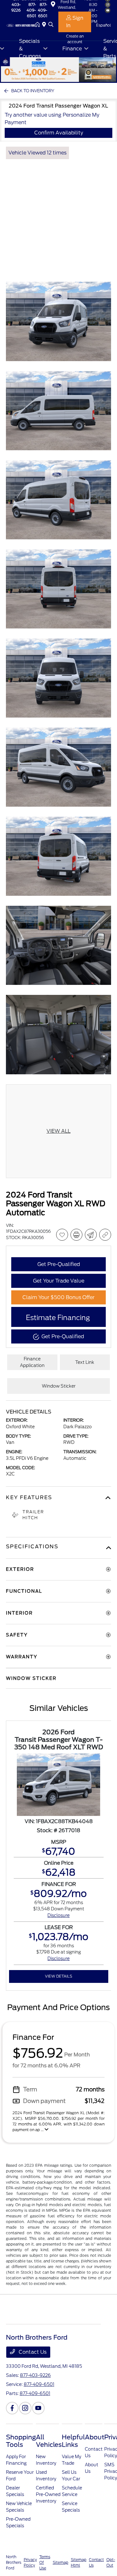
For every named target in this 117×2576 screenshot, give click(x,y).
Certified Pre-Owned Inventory (48, 2494)
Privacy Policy (30, 2562)
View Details (58, 1976)
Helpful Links (73, 2441)
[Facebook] (12, 2408)
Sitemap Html (79, 2562)
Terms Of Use (45, 2562)
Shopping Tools (21, 2441)
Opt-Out (111, 2562)
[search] (51, 25)
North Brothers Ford (14, 2562)
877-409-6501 (31, 10)
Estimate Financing (58, 1318)
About (95, 2437)
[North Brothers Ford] (21, 25)
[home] (39, 25)
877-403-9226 (35, 2375)
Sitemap (61, 2562)
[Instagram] (25, 2408)
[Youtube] (38, 2408)
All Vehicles (49, 2441)
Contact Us (32, 2352)
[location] (45, 25)
